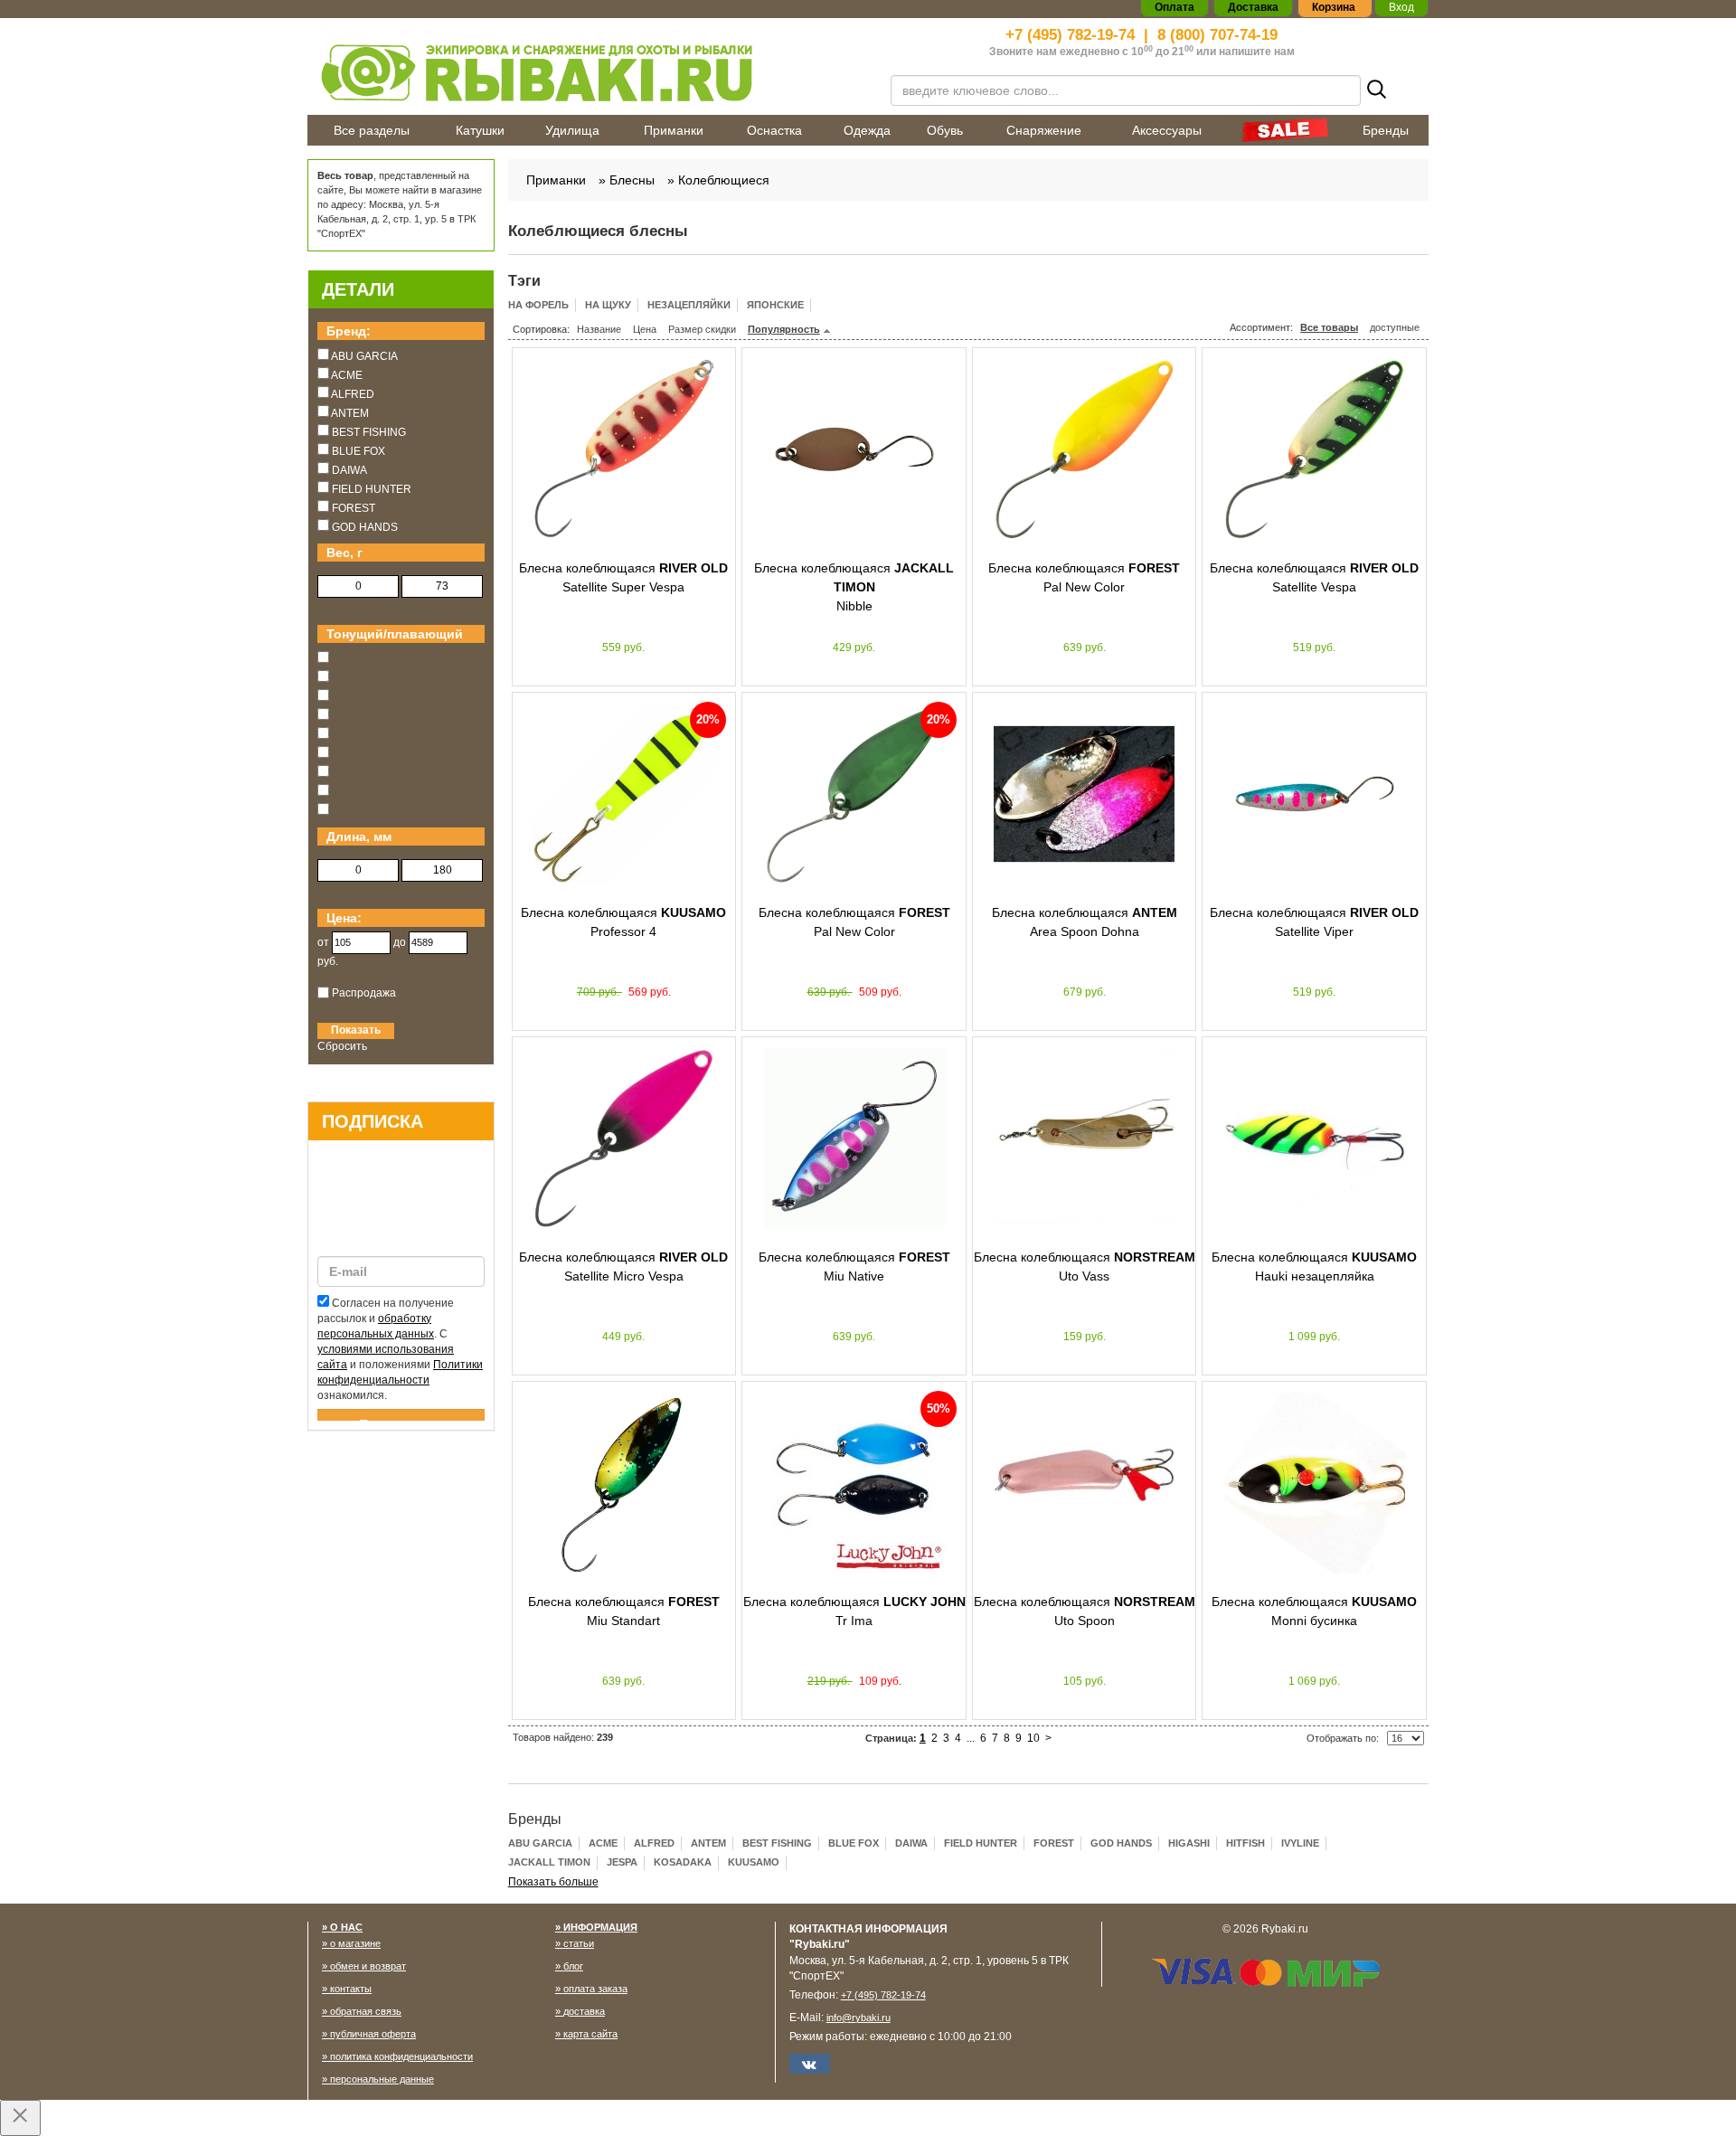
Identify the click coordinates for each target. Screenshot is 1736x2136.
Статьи (579, 1943)
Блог (573, 1966)
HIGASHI (1189, 1843)
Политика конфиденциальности (401, 2056)
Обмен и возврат (368, 1966)
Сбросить (342, 1046)
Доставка (584, 2011)
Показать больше (553, 1882)
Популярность (784, 329)
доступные (1395, 327)
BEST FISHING (777, 1843)
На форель (538, 305)
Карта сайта (590, 2034)
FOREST (1054, 1843)
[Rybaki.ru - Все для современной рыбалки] (588, 72)
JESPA (622, 1862)
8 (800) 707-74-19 (1217, 35)
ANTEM (708, 1843)
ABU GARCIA (540, 1843)
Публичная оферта (373, 2034)
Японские (775, 305)
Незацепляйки (689, 305)
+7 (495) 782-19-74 (1070, 35)
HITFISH (1245, 1843)
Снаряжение (1044, 130)
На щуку (608, 305)
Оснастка (774, 130)
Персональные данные (382, 2079)
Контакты (351, 1989)
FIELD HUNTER (981, 1843)
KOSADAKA (683, 1862)
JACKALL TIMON (549, 1862)
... (971, 1738)
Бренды (1386, 130)
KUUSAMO (754, 1862)
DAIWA (911, 1843)
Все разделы (372, 130)
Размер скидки (702, 329)
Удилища (572, 130)
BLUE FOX (854, 1843)
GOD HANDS (1121, 1843)
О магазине (355, 1943)
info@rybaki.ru (859, 2018)
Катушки (480, 130)
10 (1033, 1738)
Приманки (674, 130)
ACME (603, 1843)
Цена (645, 329)
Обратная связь (366, 2011)
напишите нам (1257, 52)
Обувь (945, 130)
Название (599, 329)
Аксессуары (1167, 130)
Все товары (1329, 327)
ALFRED (654, 1843)
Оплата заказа (595, 1989)
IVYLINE (1300, 1843)
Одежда (867, 130)
